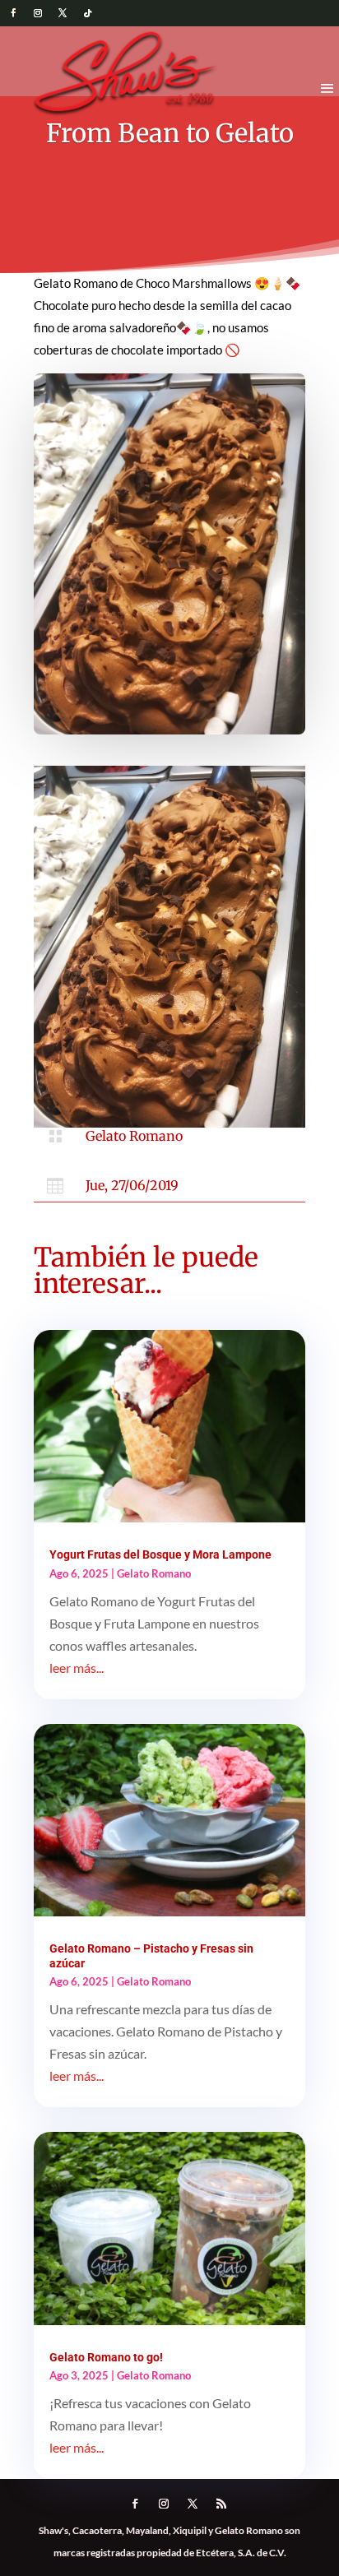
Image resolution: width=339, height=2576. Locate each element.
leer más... (77, 1668)
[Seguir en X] (63, 13)
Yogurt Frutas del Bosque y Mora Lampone (160, 1554)
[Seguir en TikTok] (87, 13)
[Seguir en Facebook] (13, 13)
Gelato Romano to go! (106, 2357)
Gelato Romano (134, 1136)
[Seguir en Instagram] (38, 13)
